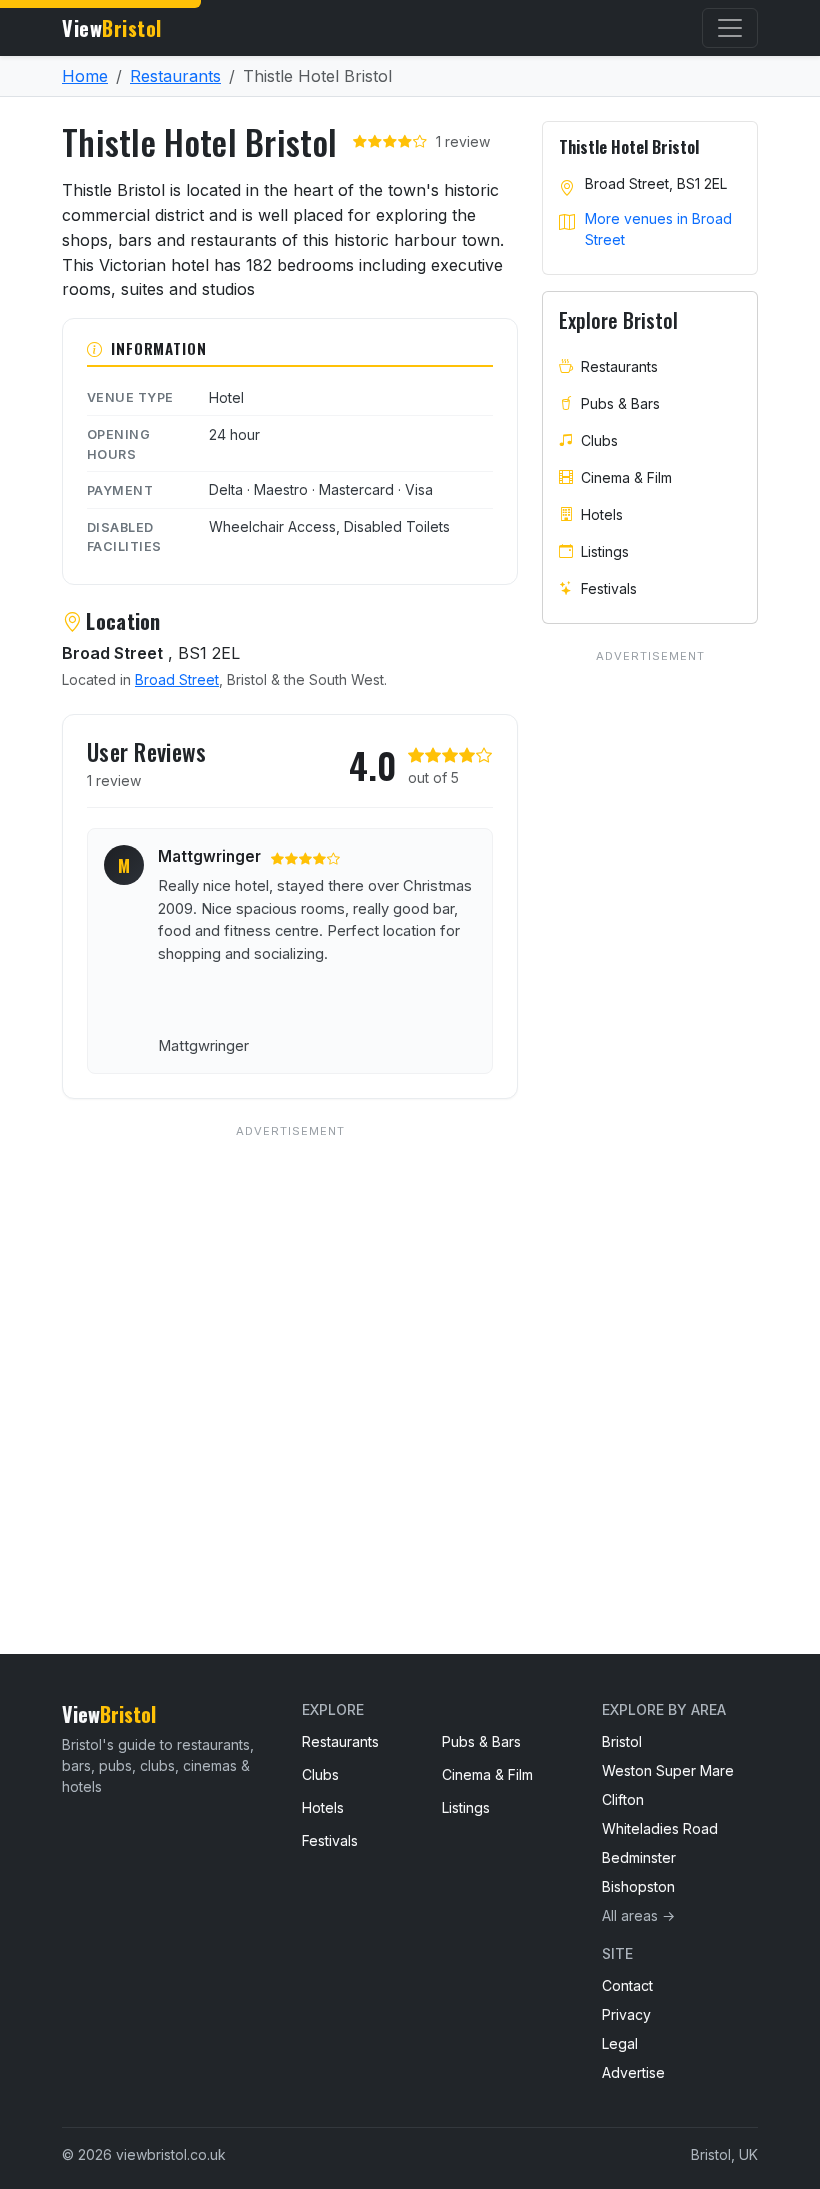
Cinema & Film (626, 477)
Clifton (623, 1799)
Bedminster (639, 1857)
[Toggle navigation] (730, 28)
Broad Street (177, 679)
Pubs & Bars (620, 403)
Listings (605, 551)
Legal (620, 2043)
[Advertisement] (290, 1349)
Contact (627, 1985)
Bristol (622, 1741)
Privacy (626, 2014)
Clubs (599, 440)
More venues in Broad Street (658, 229)
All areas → (638, 1915)
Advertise (633, 2072)
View (112, 28)
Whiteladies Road (660, 1828)
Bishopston (638, 1886)
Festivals (609, 588)
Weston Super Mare (668, 1770)
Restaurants (175, 76)
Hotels (602, 514)
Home (85, 76)
